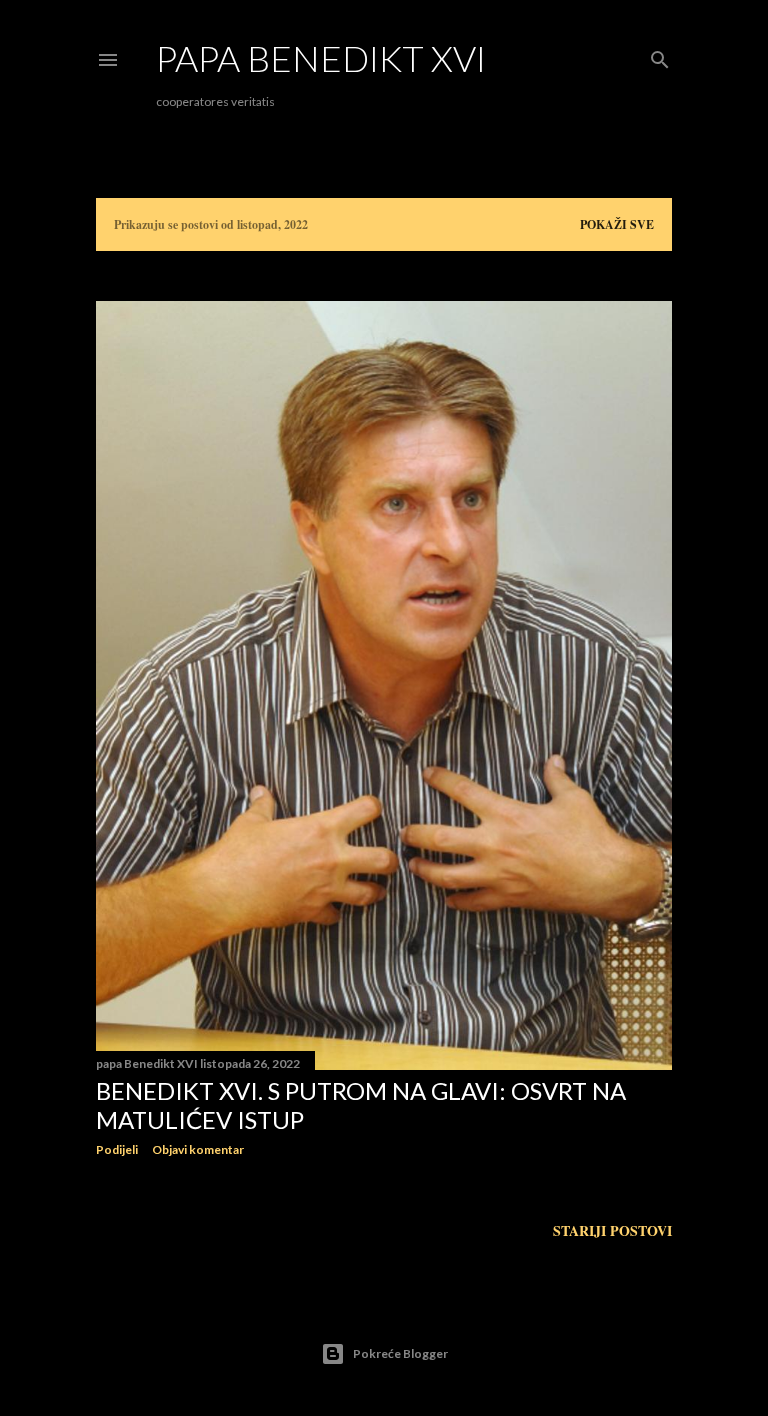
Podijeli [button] (117, 1149)
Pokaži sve (617, 224)
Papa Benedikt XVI (321, 58)
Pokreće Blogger (400, 1353)
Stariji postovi (612, 1230)
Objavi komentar (198, 1149)
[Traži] (660, 56)
